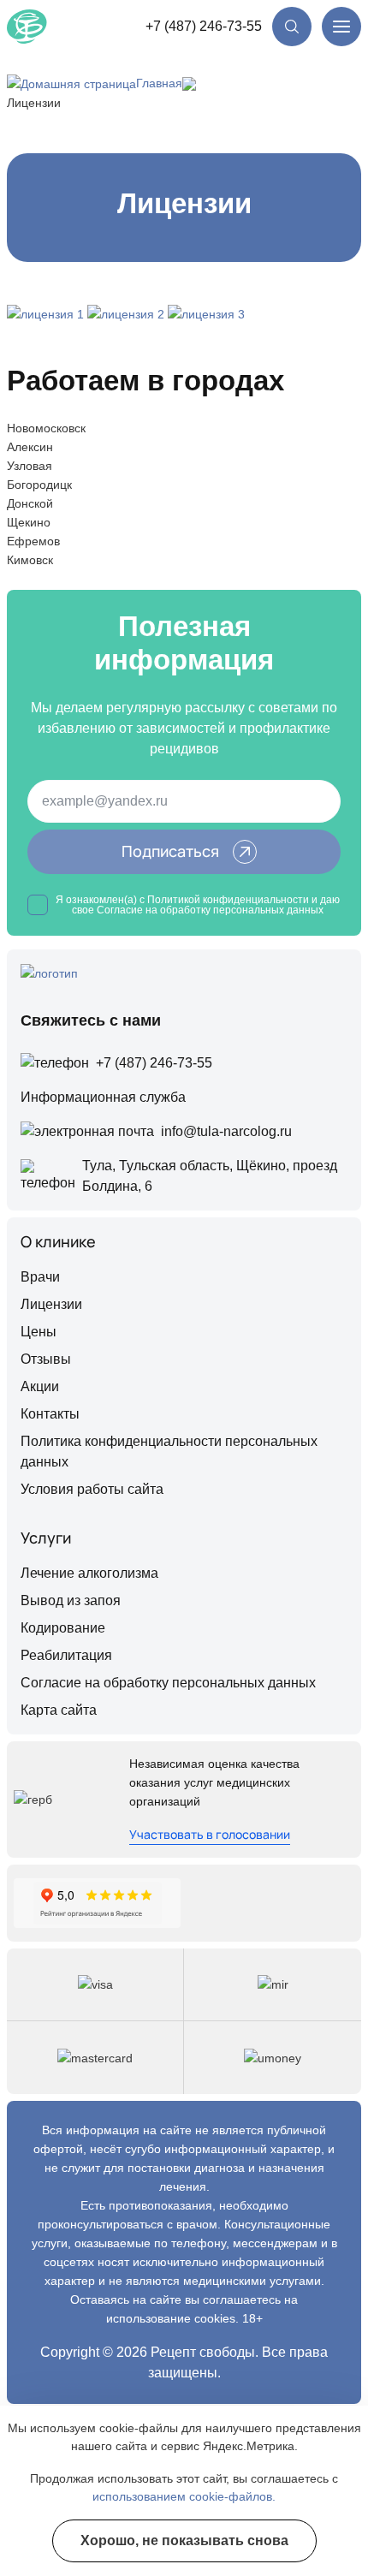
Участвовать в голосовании (210, 1834)
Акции (40, 1386)
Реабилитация (66, 1655)
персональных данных (268, 910)
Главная (159, 83)
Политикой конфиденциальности (228, 900)
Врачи (40, 1277)
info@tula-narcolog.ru (226, 1131)
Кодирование (63, 1628)
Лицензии (51, 1304)
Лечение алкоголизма (89, 1573)
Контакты (50, 1414)
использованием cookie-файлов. (184, 2496)
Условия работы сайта (92, 1489)
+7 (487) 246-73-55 (204, 26)
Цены (39, 1332)
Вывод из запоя (71, 1600)
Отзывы (46, 1359)
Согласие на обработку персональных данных (168, 1683)
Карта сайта (59, 1710)
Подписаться (170, 851)
